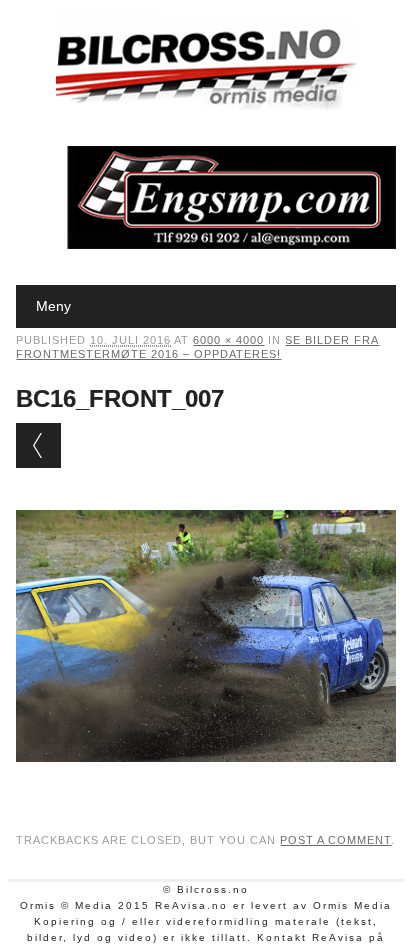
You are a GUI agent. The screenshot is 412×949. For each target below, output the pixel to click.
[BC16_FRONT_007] (205, 781)
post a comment (335, 840)
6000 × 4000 (228, 340)
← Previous (38, 445)
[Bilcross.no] (206, 105)
